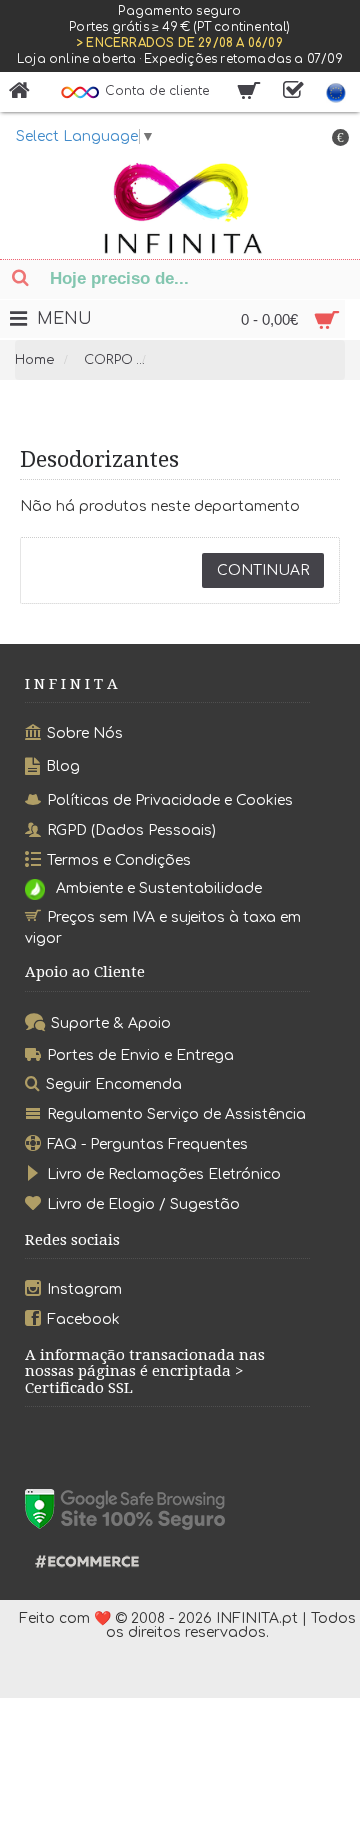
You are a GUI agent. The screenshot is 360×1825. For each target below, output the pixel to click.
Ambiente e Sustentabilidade (159, 888)
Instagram (84, 1289)
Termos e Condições (119, 859)
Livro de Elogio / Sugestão (143, 1204)
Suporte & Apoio (111, 1023)
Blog (63, 766)
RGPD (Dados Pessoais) (131, 830)
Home (35, 360)
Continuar (263, 570)
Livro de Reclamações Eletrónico (164, 1174)
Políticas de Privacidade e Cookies (170, 800)
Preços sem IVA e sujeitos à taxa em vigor (163, 927)
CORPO (108, 360)
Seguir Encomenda (114, 1084)
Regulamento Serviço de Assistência (176, 1114)
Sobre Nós (85, 733)
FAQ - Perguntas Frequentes (147, 1144)
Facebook (83, 1319)
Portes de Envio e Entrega (140, 1054)
